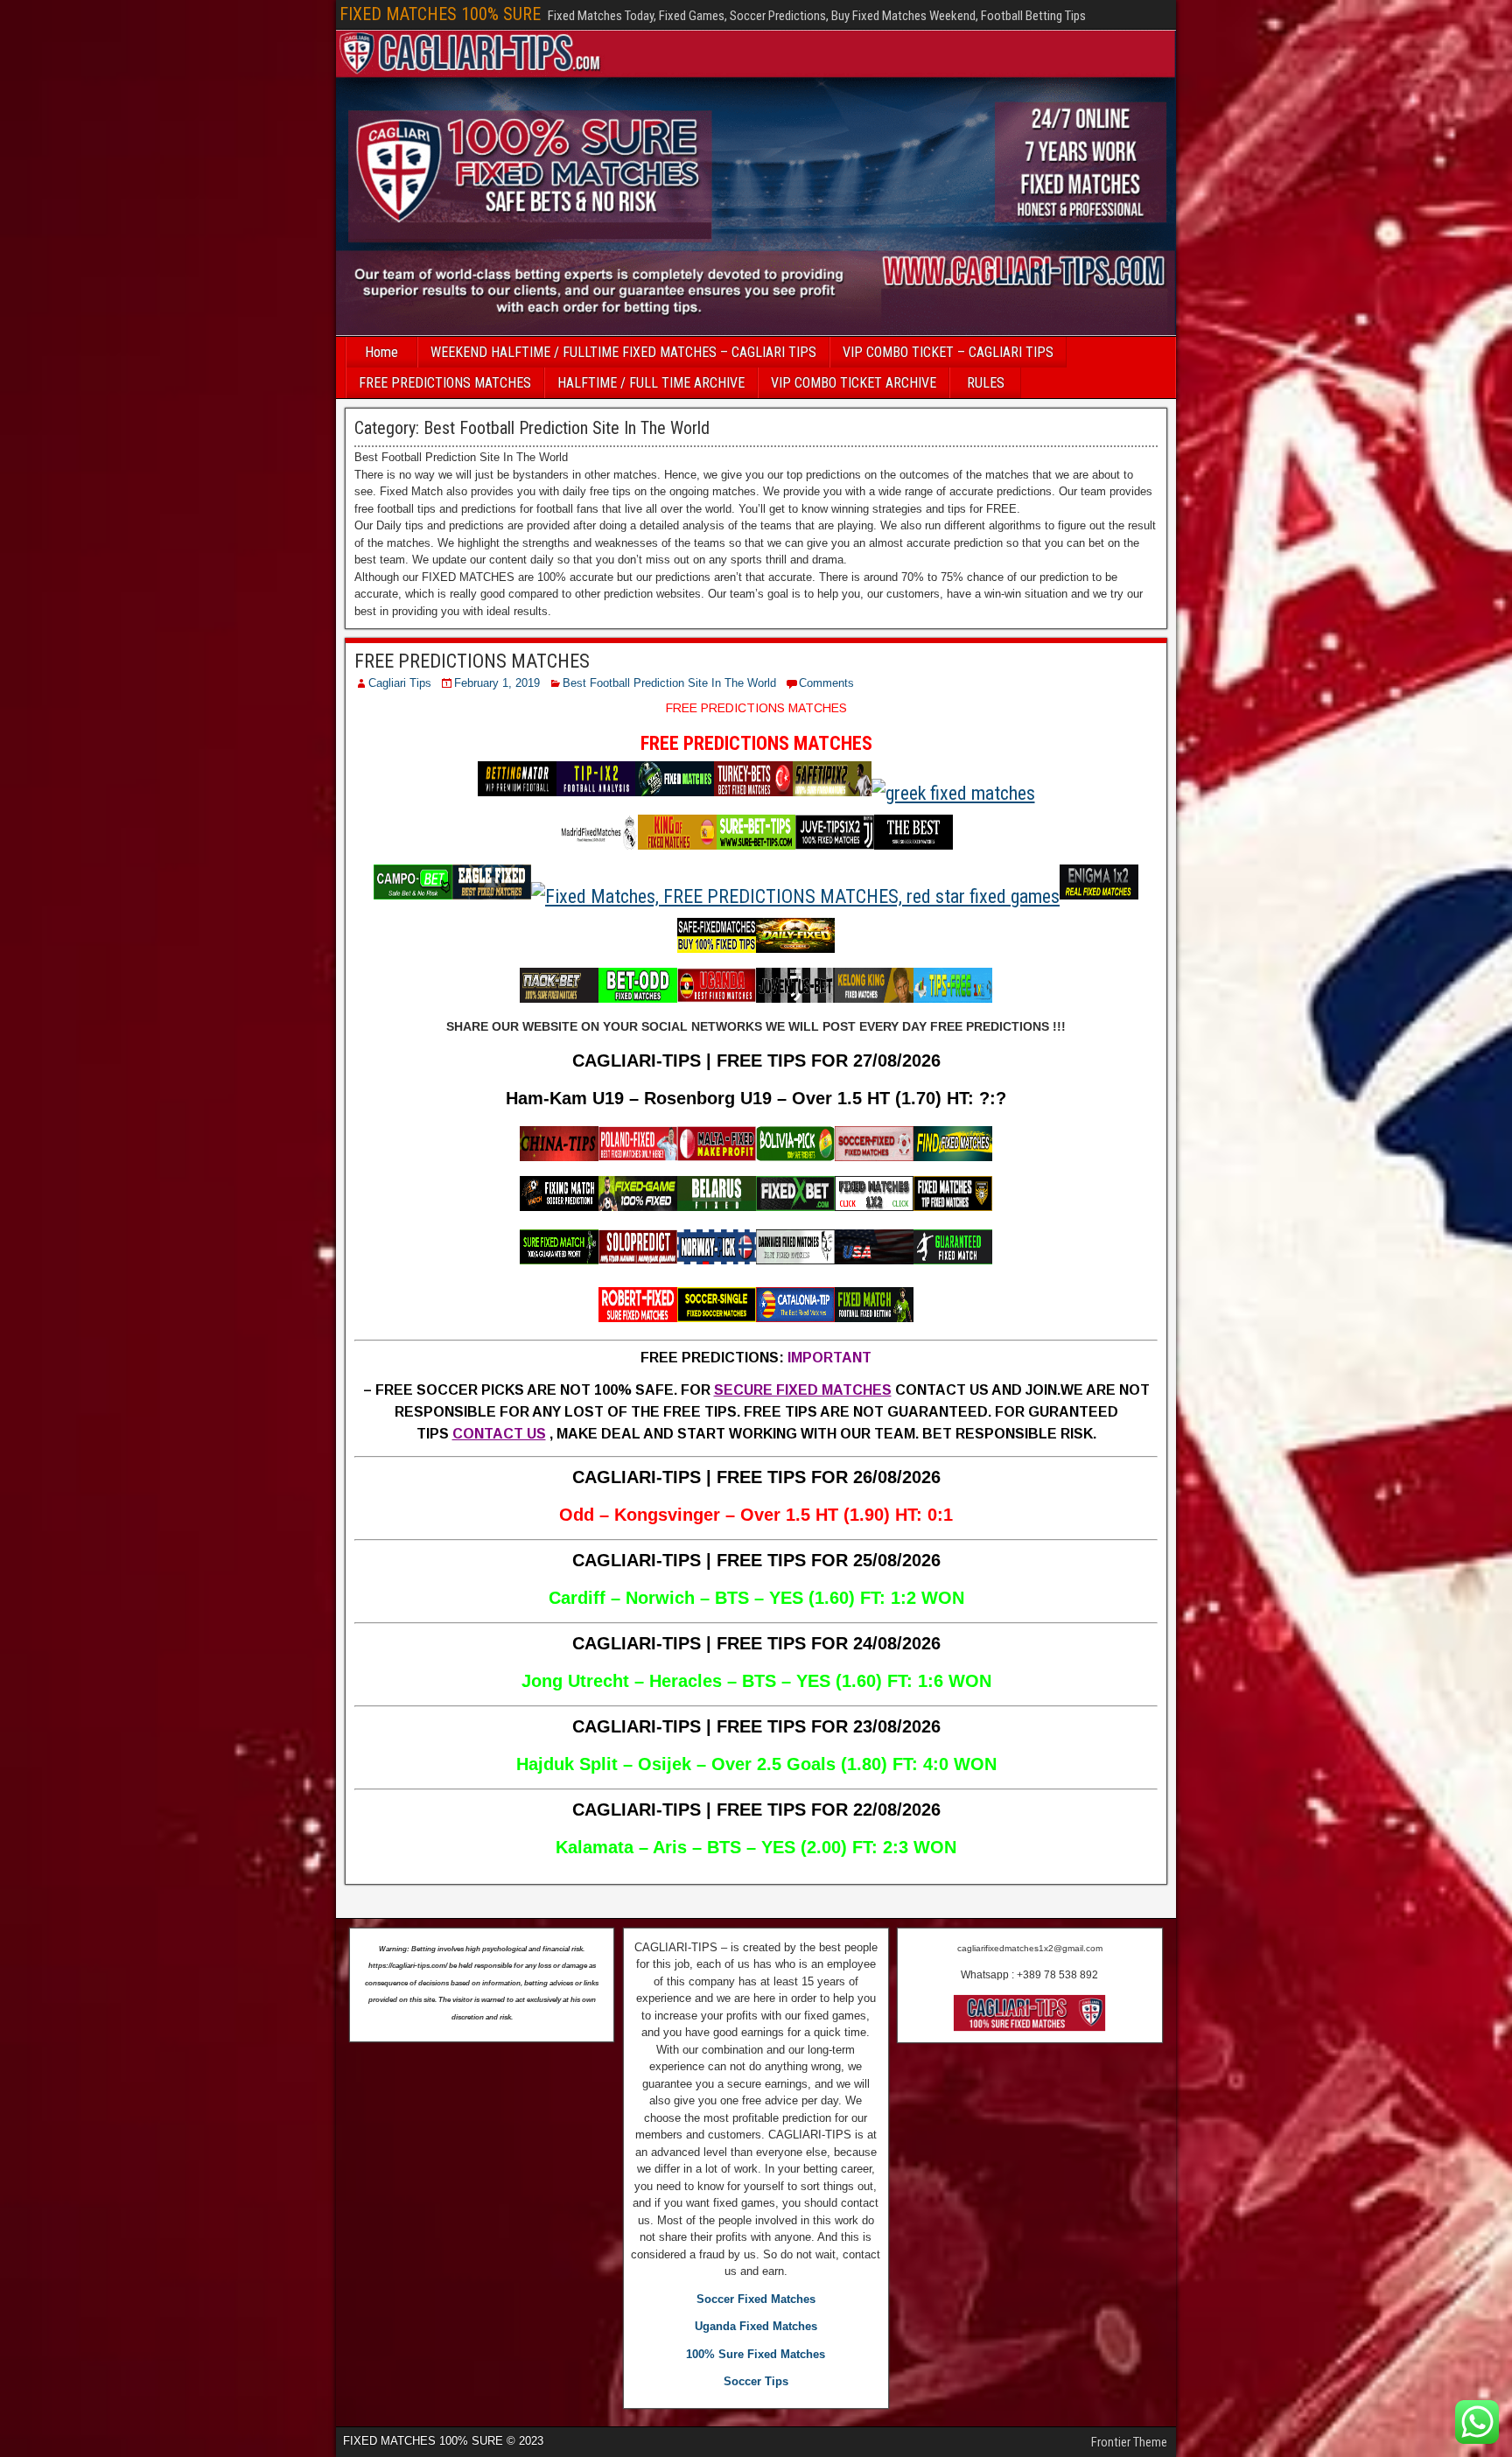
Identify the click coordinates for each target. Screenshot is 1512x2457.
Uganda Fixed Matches (756, 2326)
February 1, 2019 (497, 683)
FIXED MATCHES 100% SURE (440, 14)
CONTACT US (499, 1434)
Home (381, 352)
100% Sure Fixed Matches (756, 2354)
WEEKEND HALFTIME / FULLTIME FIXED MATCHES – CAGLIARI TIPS (623, 352)
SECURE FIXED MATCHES (803, 1390)
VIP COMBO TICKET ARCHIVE (854, 383)
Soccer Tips (756, 2381)
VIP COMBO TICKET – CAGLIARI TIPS (948, 352)
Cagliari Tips (400, 683)
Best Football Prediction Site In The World (669, 683)
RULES (986, 383)
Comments (826, 683)
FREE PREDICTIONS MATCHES (445, 383)
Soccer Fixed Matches (756, 2299)
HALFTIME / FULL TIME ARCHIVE (651, 383)
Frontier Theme (1129, 2442)
